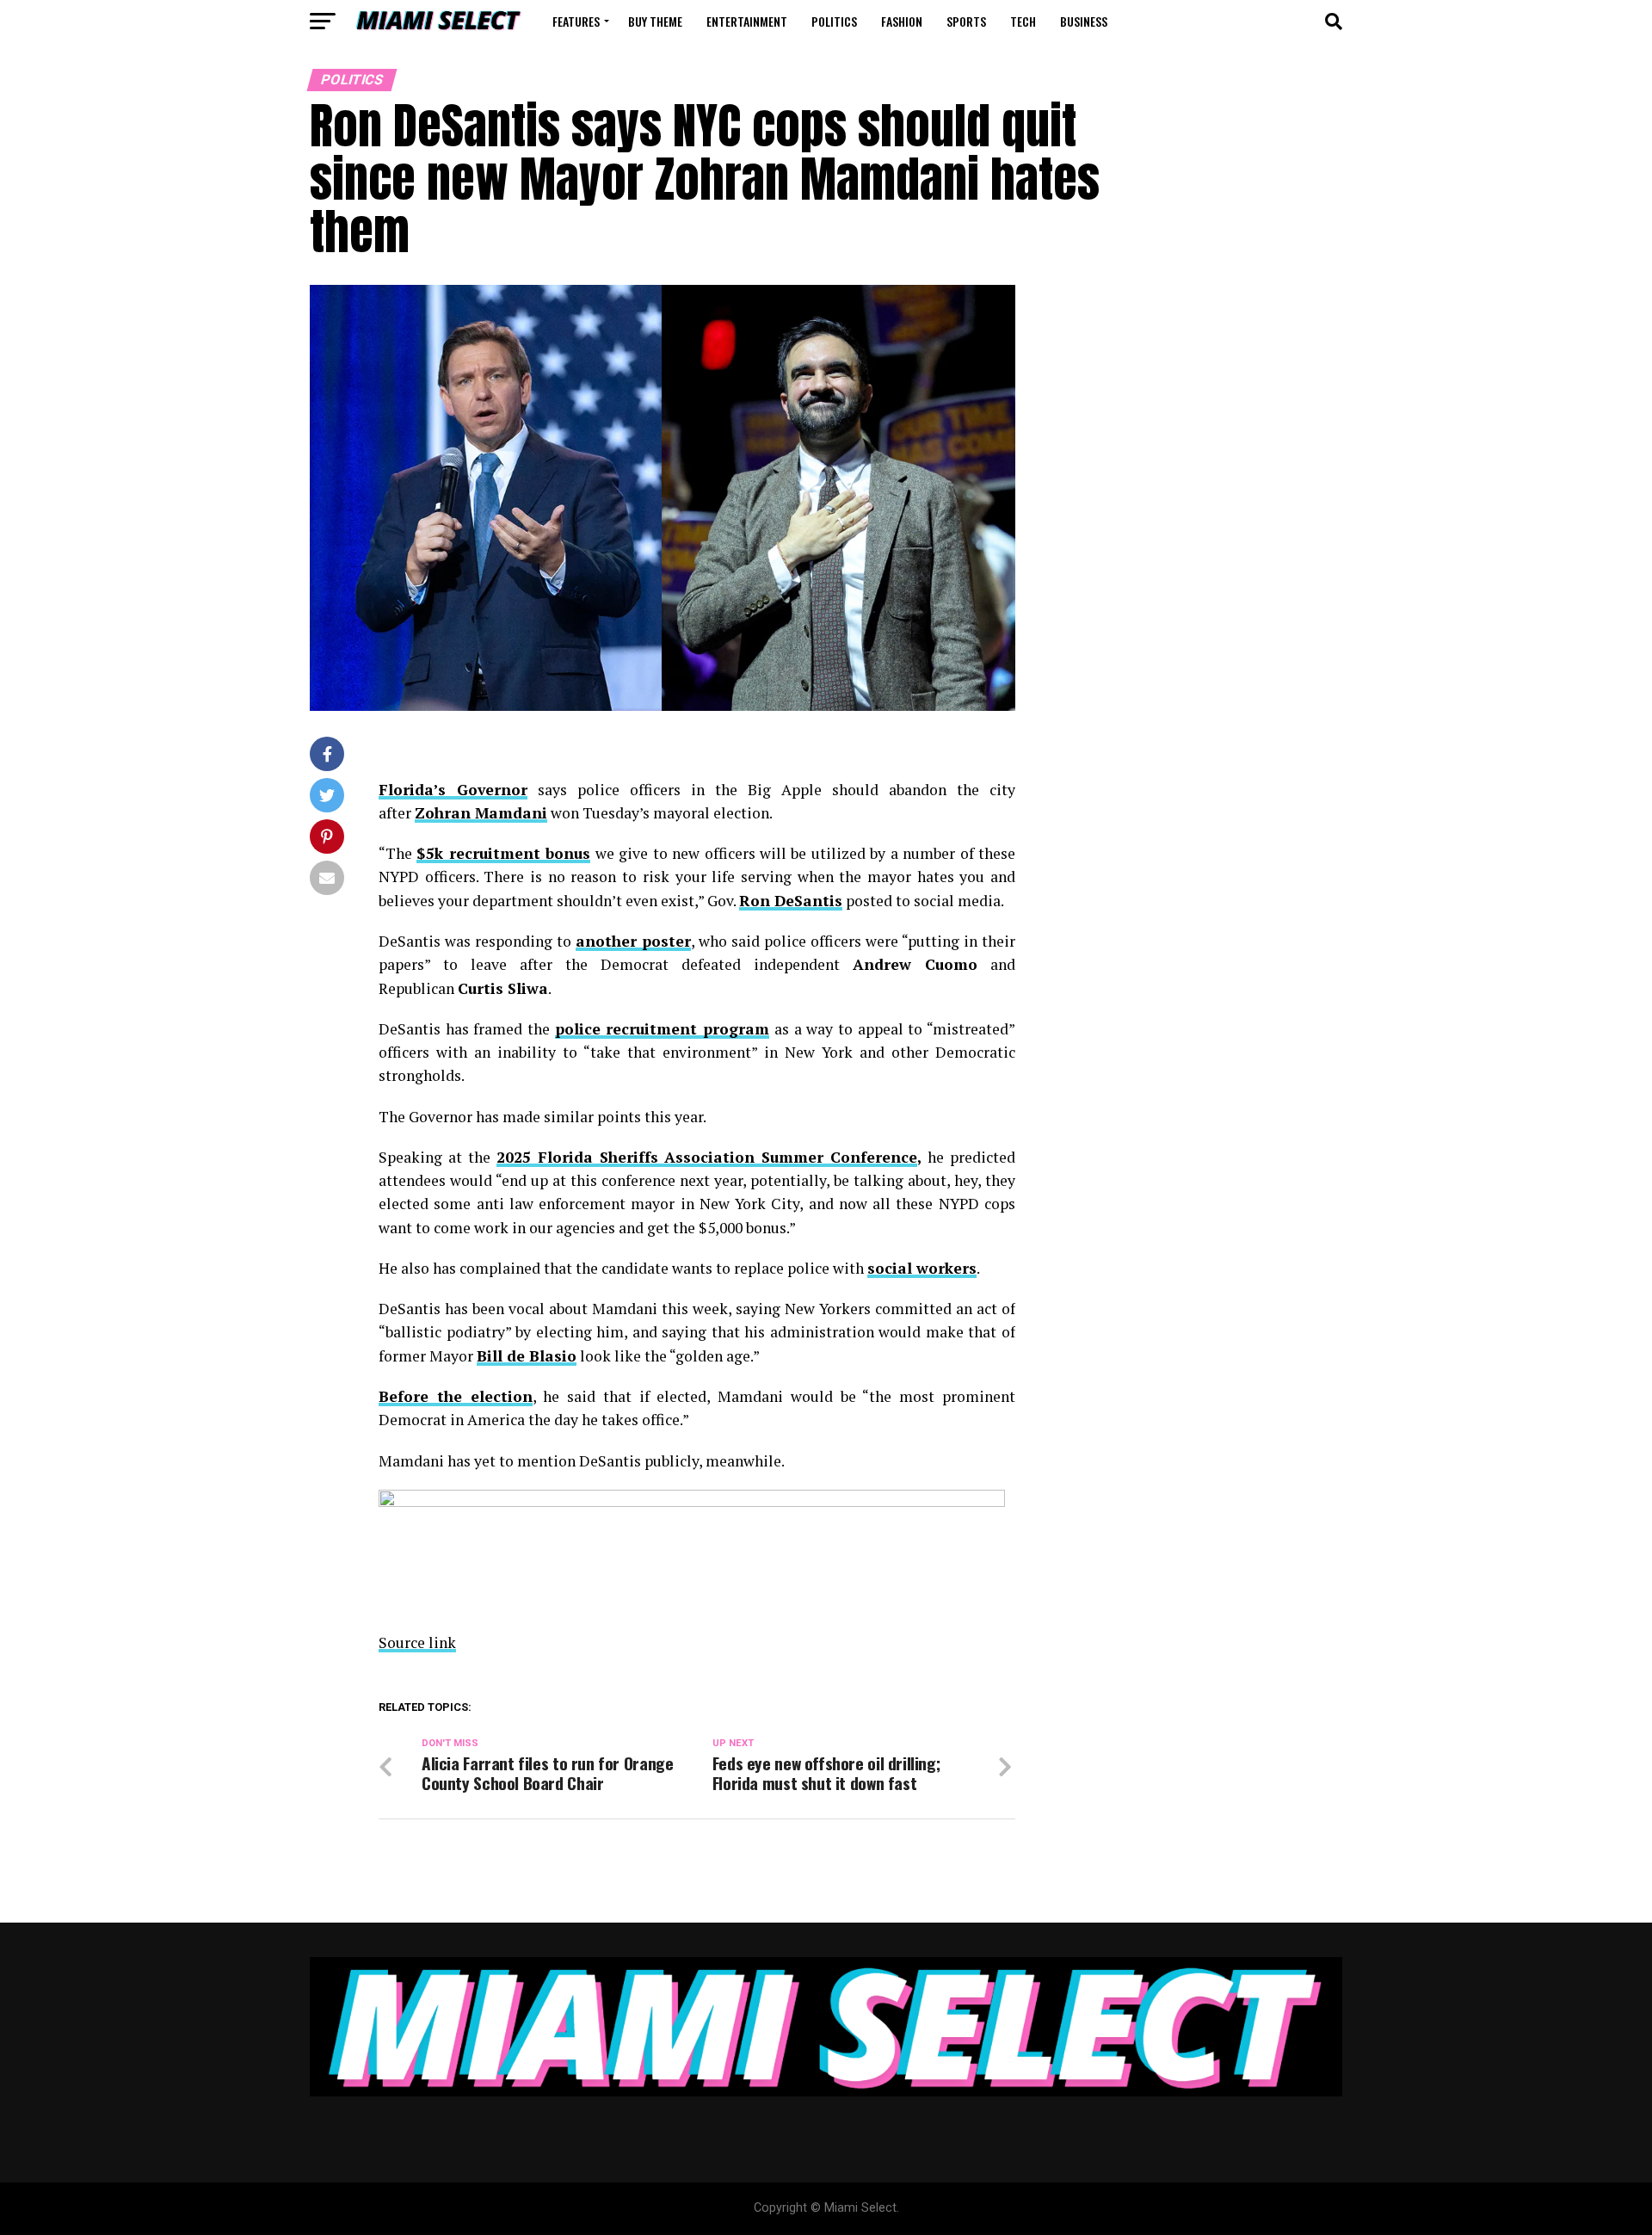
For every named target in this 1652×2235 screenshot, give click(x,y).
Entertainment (747, 21)
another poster (633, 941)
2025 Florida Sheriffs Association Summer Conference (707, 1157)
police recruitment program (662, 1029)
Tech (1023, 21)
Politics (834, 21)
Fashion (902, 21)
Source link (417, 1642)
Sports (966, 21)
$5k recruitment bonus (503, 853)
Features (576, 21)
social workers (922, 1268)
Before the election (456, 1396)
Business (1084, 21)
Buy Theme (655, 21)
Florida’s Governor (453, 790)
